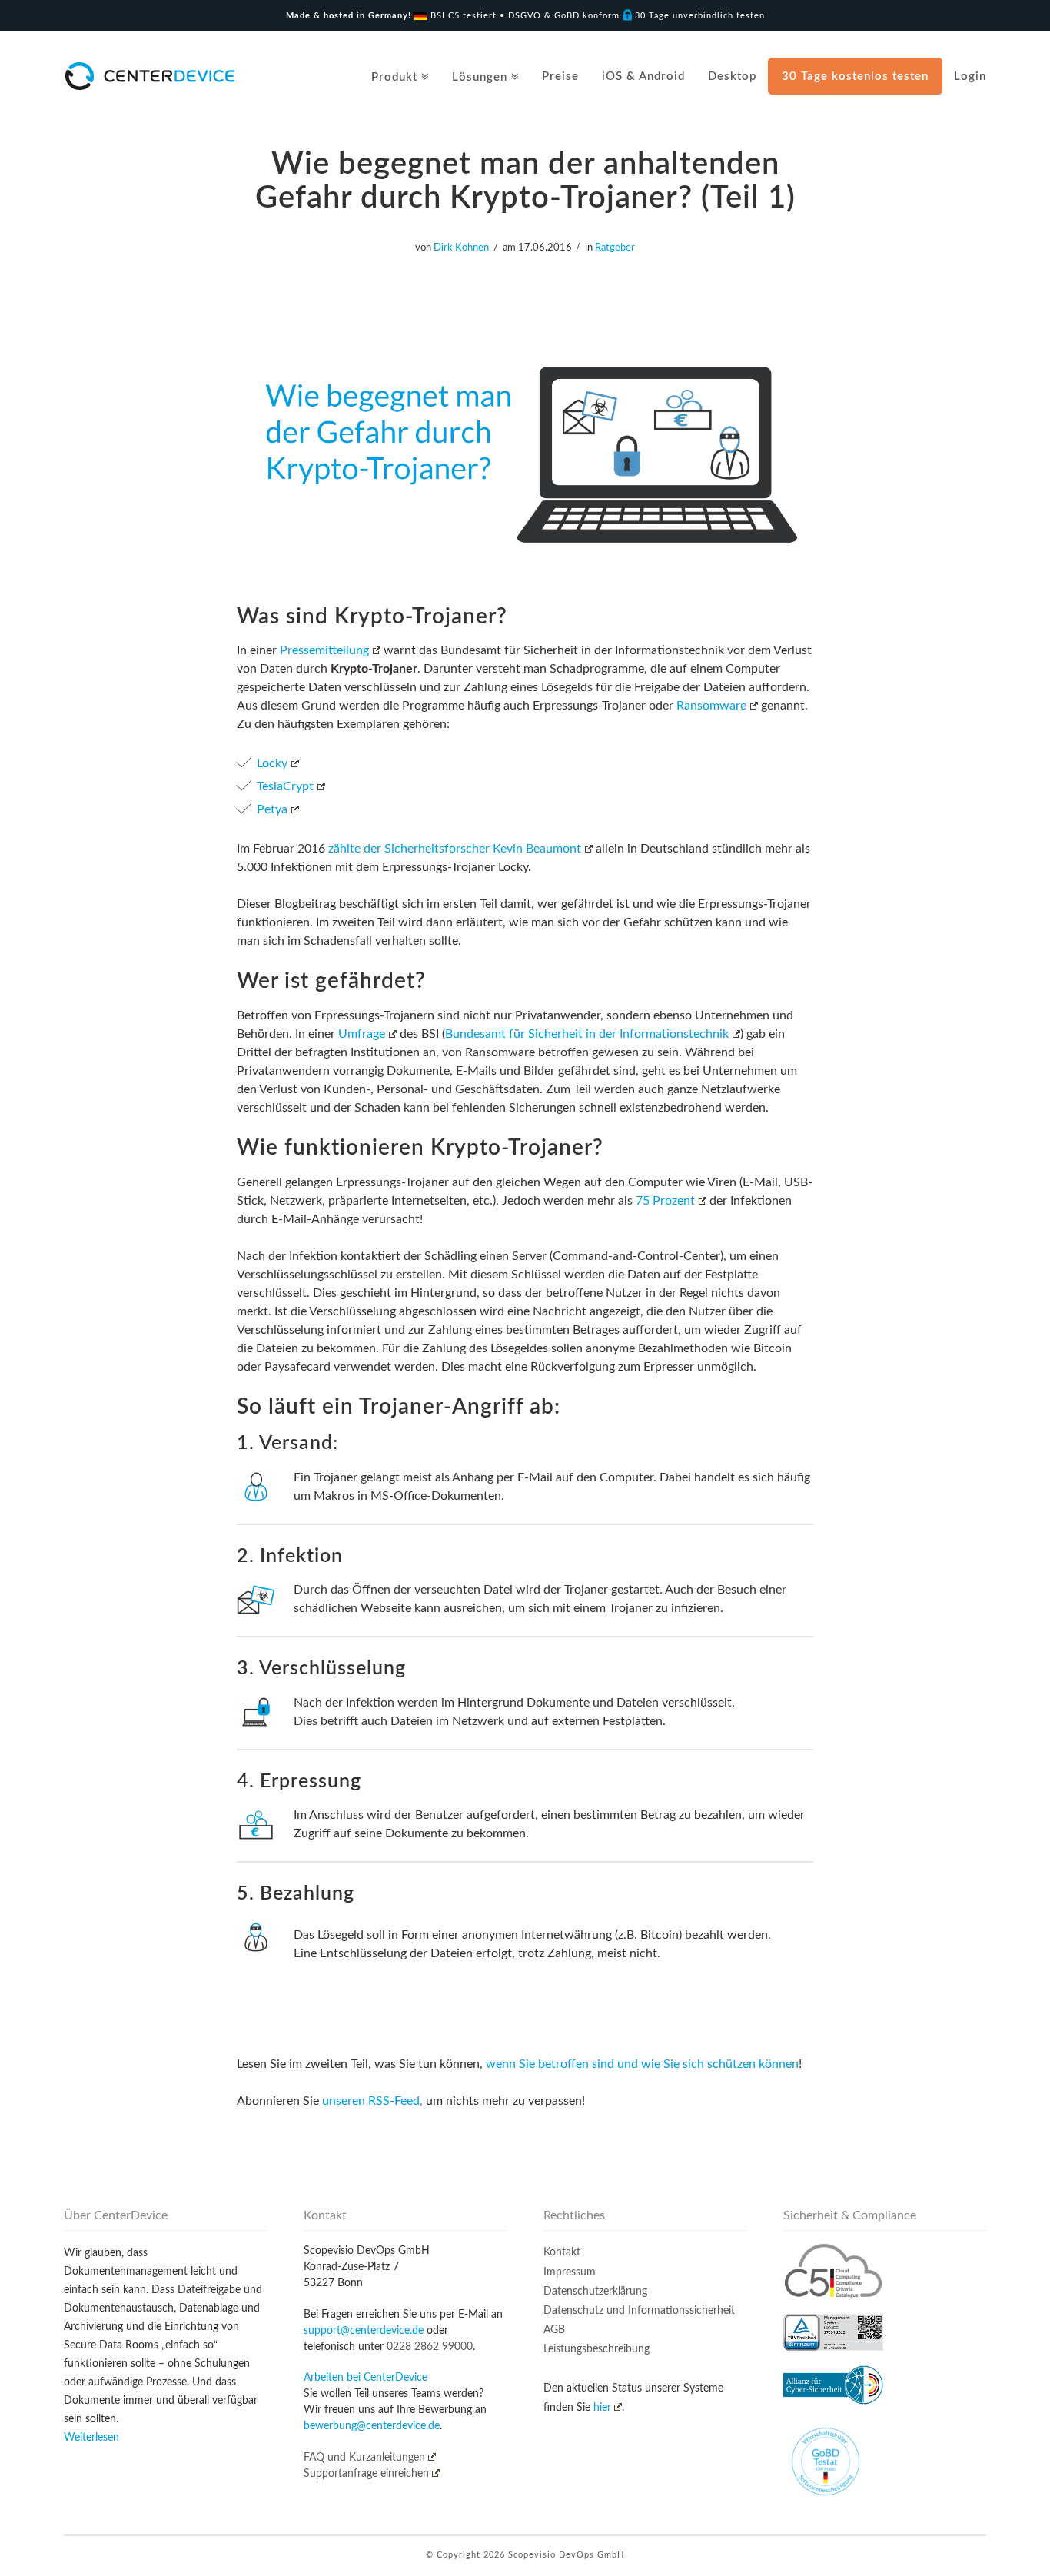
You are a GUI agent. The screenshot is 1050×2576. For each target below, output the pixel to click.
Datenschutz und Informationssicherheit (639, 2311)
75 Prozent (665, 1201)
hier (602, 2408)
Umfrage (362, 1034)
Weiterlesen (91, 2438)
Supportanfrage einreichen (366, 2474)
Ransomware (711, 706)
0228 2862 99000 (430, 2347)
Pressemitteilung (324, 650)
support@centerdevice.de (364, 2331)
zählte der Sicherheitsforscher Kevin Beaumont (455, 849)
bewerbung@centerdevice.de (372, 2426)
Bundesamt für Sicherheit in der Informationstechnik (587, 1034)
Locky (272, 763)
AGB (554, 2330)
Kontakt (562, 2252)
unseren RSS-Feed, (372, 2101)
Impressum (570, 2272)
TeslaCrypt (285, 786)
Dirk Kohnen (461, 248)
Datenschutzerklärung (595, 2292)
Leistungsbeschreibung (596, 2349)
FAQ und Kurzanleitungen (364, 2458)
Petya (272, 809)
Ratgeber (615, 248)
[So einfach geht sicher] (150, 76)
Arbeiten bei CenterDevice (366, 2378)
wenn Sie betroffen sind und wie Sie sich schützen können (642, 2064)
